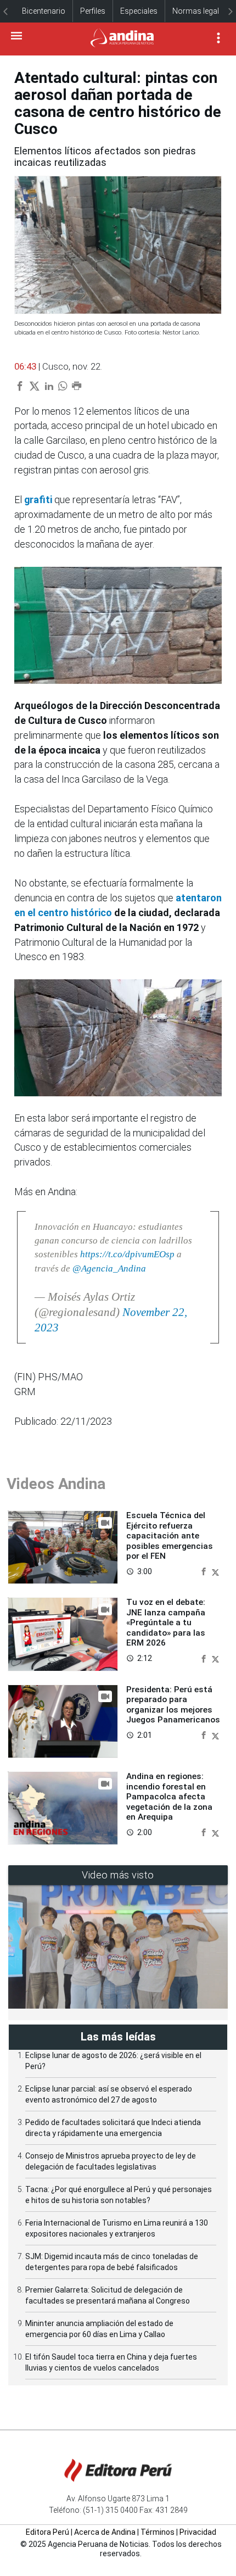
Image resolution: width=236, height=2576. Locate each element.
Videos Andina (56, 1484)
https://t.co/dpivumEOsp (127, 1254)
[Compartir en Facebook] (205, 1571)
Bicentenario (44, 11)
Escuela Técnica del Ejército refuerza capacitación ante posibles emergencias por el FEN (170, 1536)
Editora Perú (47, 2532)
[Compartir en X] (215, 1571)
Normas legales (200, 11)
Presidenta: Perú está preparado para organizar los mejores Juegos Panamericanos (173, 1705)
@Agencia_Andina (109, 1269)
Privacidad (198, 2532)
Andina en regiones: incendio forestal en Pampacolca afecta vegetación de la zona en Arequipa (169, 1797)
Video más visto (118, 1875)
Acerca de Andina (105, 2532)
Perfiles (93, 11)
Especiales (139, 11)
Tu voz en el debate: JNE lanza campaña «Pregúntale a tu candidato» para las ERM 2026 (166, 1622)
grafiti (38, 500)
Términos (158, 2532)
